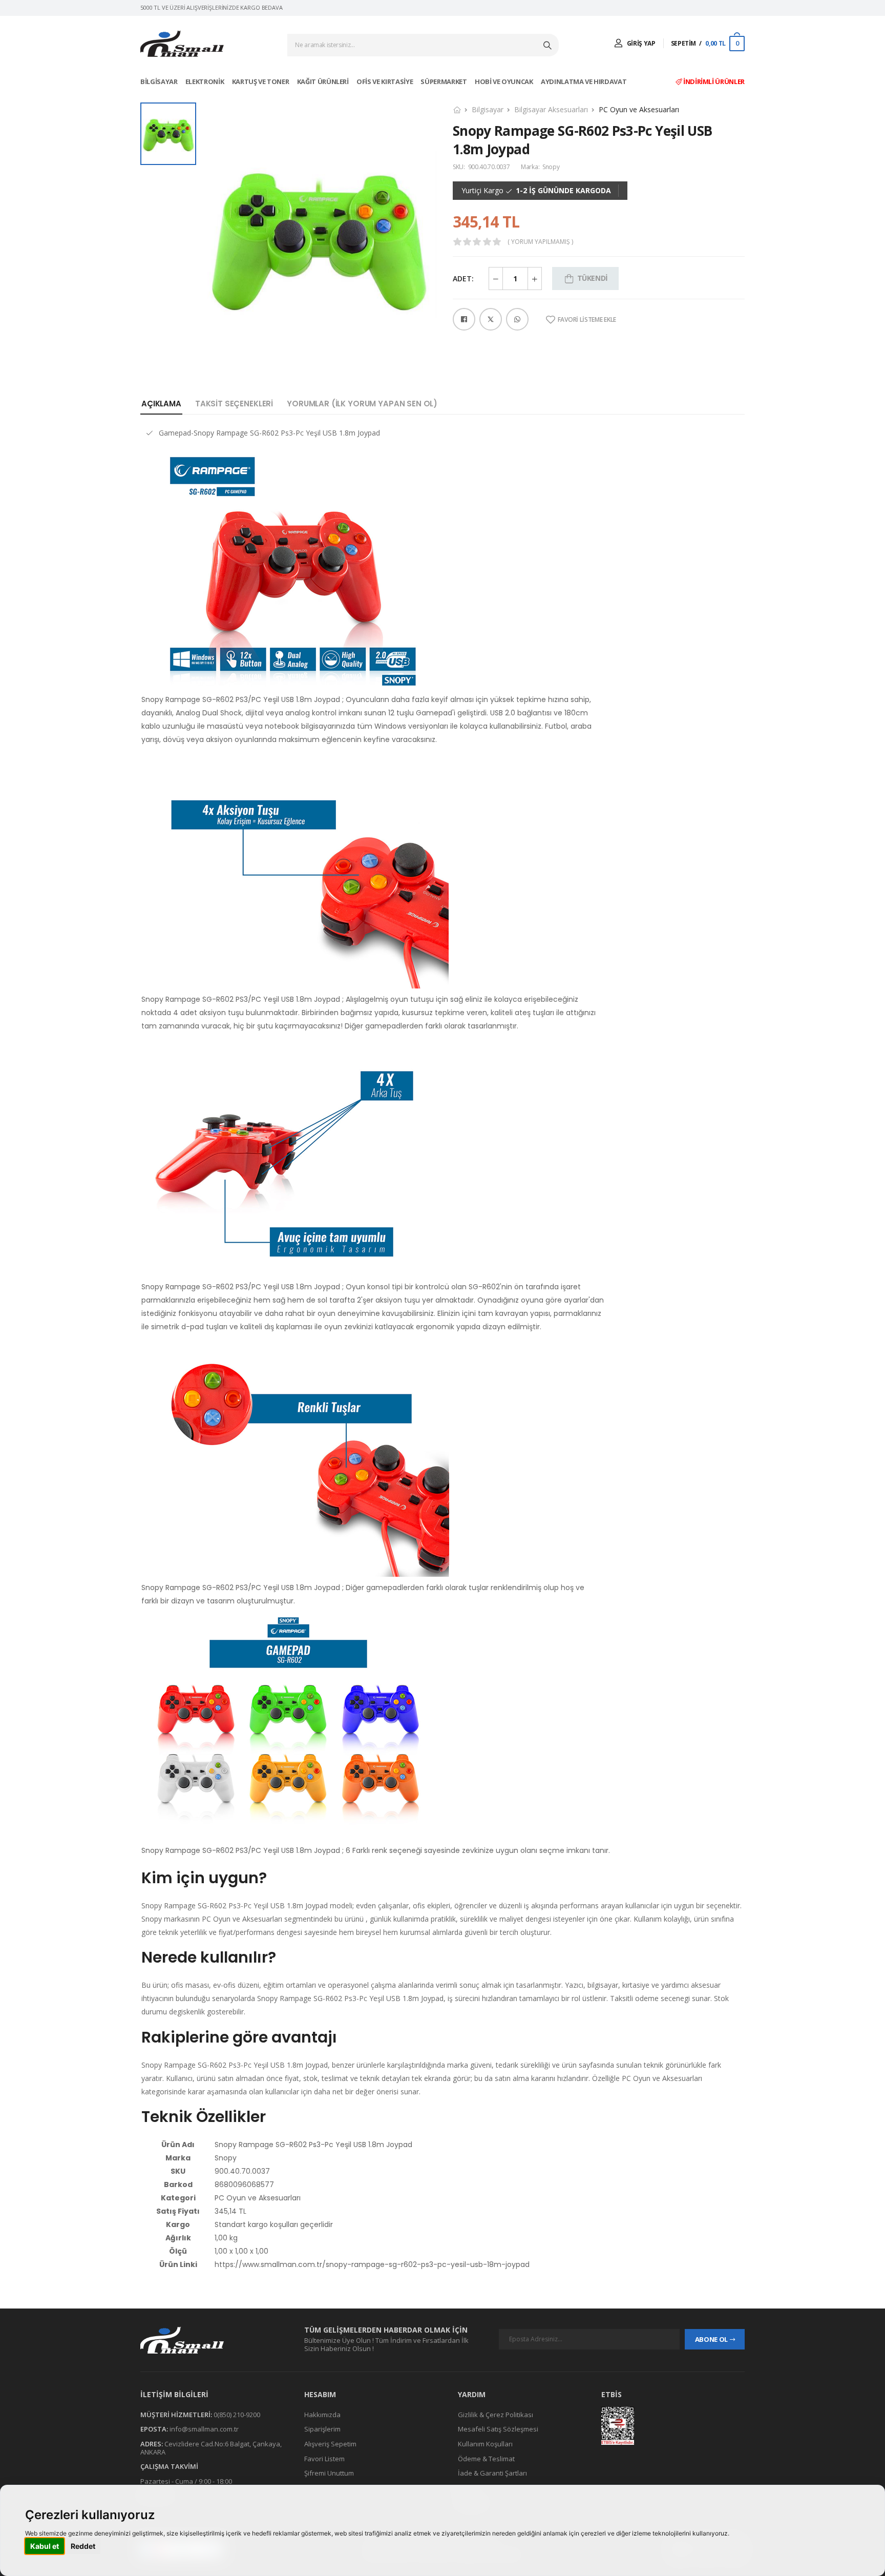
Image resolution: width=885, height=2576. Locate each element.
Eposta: (154, 2429)
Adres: (152, 2444)
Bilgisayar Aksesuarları (551, 109)
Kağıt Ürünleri (324, 81)
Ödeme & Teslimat (486, 2458)
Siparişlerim (322, 2429)
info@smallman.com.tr (204, 2429)
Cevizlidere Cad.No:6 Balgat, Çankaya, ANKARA (211, 2448)
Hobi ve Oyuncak (504, 81)
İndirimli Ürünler (713, 81)
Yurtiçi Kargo (482, 191)
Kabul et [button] (45, 2546)
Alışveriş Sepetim (330, 2444)
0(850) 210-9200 (237, 2415)
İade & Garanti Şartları (492, 2473)
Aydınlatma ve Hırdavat (584, 81)
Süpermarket (444, 81)
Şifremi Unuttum (329, 2473)
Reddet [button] (83, 2546)
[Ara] (549, 45)
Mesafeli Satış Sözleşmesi (498, 2429)
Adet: (463, 279)
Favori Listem (324, 2458)
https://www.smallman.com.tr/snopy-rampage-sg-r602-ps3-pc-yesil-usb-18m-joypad (372, 2264)
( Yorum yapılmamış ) (540, 242)
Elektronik (205, 81)
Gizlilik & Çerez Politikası (496, 2415)
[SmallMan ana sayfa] (212, 2340)
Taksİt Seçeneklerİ (234, 404)
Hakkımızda (322, 2415)
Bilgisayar (160, 81)
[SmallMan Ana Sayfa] (182, 44)
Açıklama (161, 404)
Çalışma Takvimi (169, 2466)
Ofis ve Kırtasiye (385, 81)
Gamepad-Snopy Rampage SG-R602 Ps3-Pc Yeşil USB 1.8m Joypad (269, 433)
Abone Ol (711, 2339)
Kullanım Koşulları (485, 2444)
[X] (491, 319)
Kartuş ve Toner (261, 81)
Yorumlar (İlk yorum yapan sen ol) (362, 404)
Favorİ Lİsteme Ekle (587, 320)
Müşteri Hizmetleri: (176, 2415)
